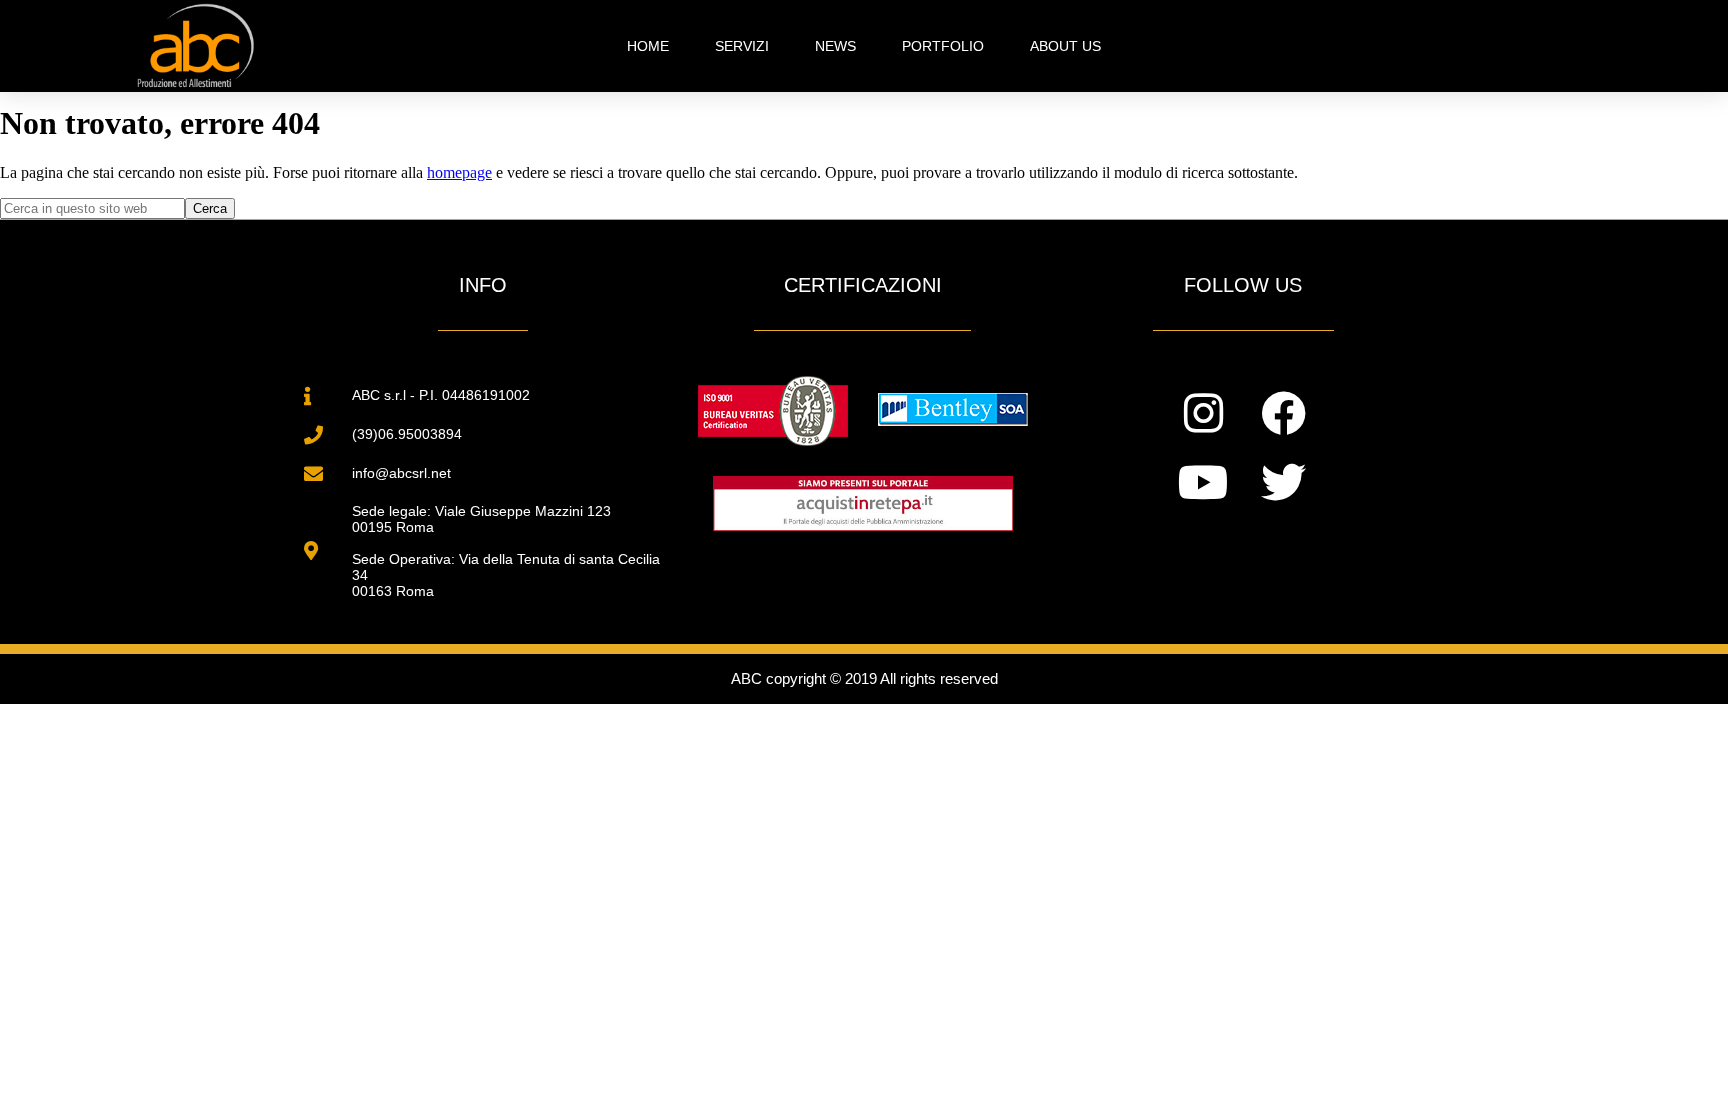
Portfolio (943, 46)
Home (648, 46)
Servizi (742, 46)
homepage (459, 172)
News (835, 46)
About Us (1065, 46)
